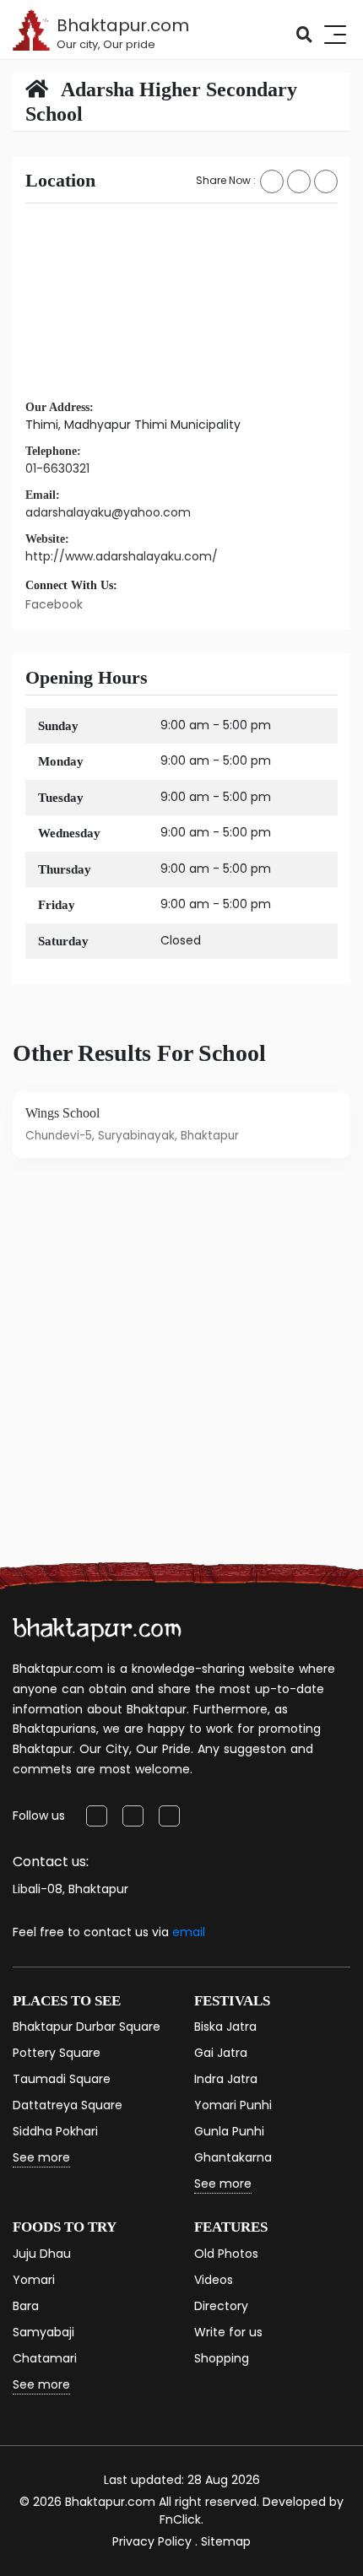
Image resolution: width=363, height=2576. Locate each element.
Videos (214, 2280)
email (189, 1932)
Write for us (228, 2332)
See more (41, 2157)
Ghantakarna (233, 2157)
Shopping (222, 2358)
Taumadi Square (62, 2079)
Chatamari (45, 2358)
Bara (26, 2306)
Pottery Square (57, 2053)
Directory (221, 2306)
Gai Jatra (221, 2053)
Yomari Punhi (233, 2105)
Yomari (34, 2280)
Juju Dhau (42, 2254)
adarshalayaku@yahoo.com (108, 512)
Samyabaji (43, 2332)
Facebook (54, 604)
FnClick (180, 2519)
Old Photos (226, 2254)
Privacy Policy (152, 2541)
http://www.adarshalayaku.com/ (122, 556)
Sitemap (226, 2541)
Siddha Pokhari (55, 2131)
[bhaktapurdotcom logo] (97, 1629)
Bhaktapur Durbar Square (87, 2027)
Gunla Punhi (229, 2131)
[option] (181, 1125)
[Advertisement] (181, 1386)
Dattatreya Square (68, 2105)
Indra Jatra (226, 2079)
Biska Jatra (225, 2027)
